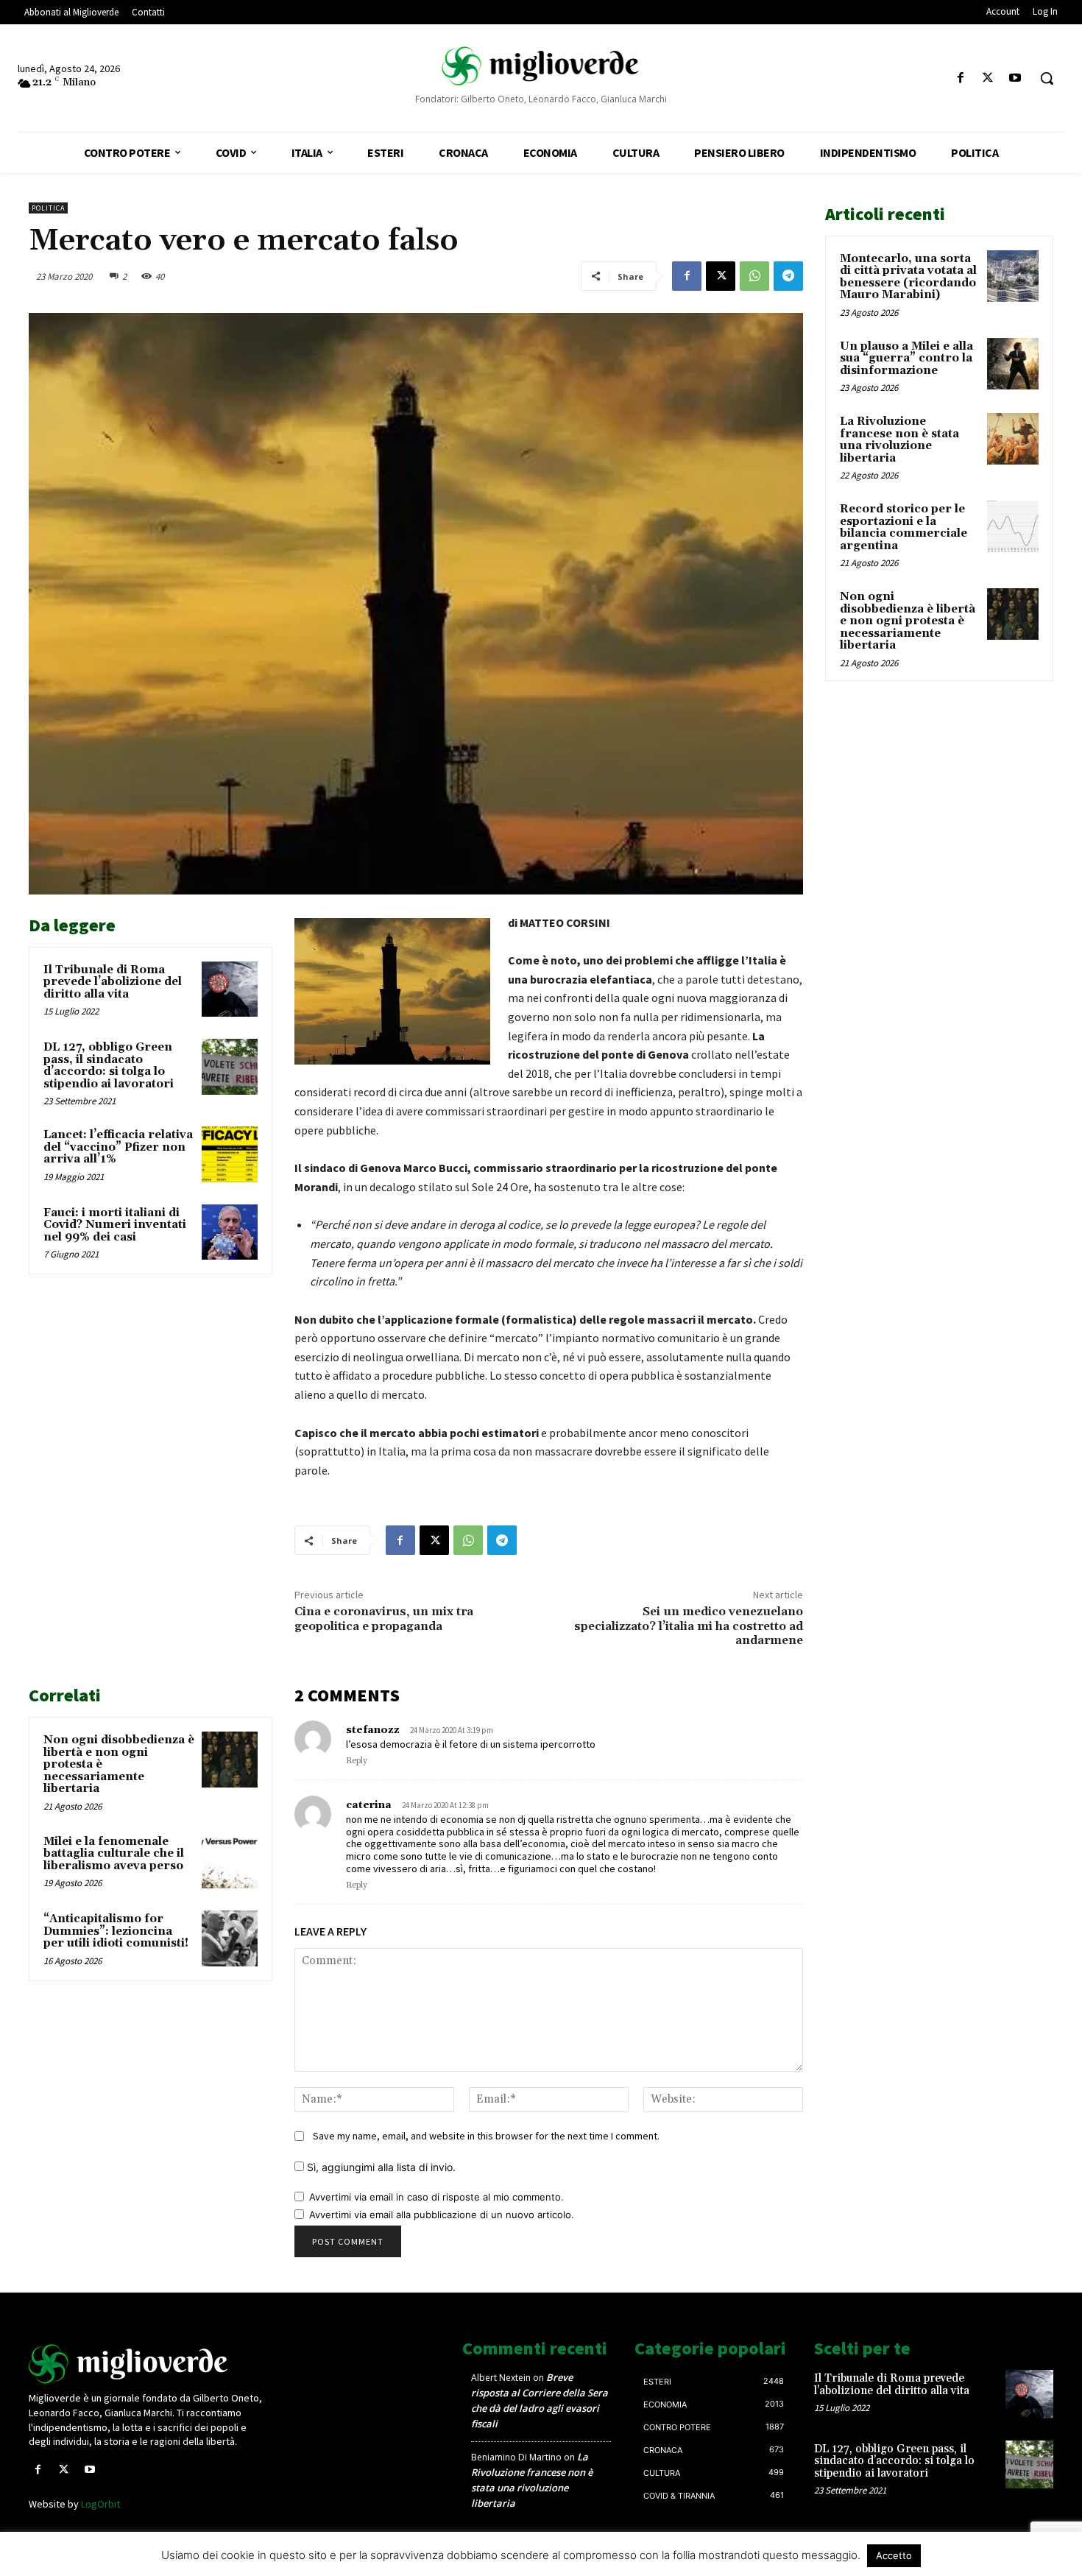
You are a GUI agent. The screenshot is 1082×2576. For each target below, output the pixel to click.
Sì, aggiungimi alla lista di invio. (380, 2167)
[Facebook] (960, 78)
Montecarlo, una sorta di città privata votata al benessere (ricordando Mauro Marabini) (908, 277)
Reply (357, 1761)
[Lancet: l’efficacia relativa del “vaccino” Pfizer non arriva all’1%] (230, 1154)
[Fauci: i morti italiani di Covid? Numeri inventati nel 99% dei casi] (230, 1232)
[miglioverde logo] (541, 66)
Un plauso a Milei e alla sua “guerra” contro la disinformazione (906, 359)
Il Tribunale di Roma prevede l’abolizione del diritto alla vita (113, 982)
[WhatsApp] (754, 276)
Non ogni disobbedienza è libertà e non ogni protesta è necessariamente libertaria (908, 621)
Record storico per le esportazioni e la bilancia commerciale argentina (904, 527)
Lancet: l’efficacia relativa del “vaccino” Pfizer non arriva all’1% (118, 1147)
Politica (48, 208)
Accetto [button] (894, 2555)
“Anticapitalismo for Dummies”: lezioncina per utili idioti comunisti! (116, 1931)
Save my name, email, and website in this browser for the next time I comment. (486, 2136)
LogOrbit (100, 2504)
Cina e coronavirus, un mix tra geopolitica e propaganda (384, 1619)
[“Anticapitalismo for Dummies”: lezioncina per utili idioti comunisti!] (230, 1938)
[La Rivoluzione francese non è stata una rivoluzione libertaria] (1013, 439)
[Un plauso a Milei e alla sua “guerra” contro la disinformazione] (1013, 364)
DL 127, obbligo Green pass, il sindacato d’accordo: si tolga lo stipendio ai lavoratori (109, 1066)
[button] (1047, 78)
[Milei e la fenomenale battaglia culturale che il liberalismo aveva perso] (230, 1861)
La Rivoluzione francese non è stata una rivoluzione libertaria (899, 440)
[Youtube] (1015, 78)
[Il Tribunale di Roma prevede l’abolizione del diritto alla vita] (230, 989)
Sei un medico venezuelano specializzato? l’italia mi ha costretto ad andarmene (689, 1626)
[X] (988, 78)
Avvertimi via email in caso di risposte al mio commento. (436, 2197)
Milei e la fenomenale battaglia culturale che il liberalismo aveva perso (114, 1854)
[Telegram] (788, 276)
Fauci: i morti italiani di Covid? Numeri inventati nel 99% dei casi (115, 1225)
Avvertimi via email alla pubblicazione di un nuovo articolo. (442, 2215)
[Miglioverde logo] (149, 2364)
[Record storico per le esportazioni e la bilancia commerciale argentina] (1013, 526)
